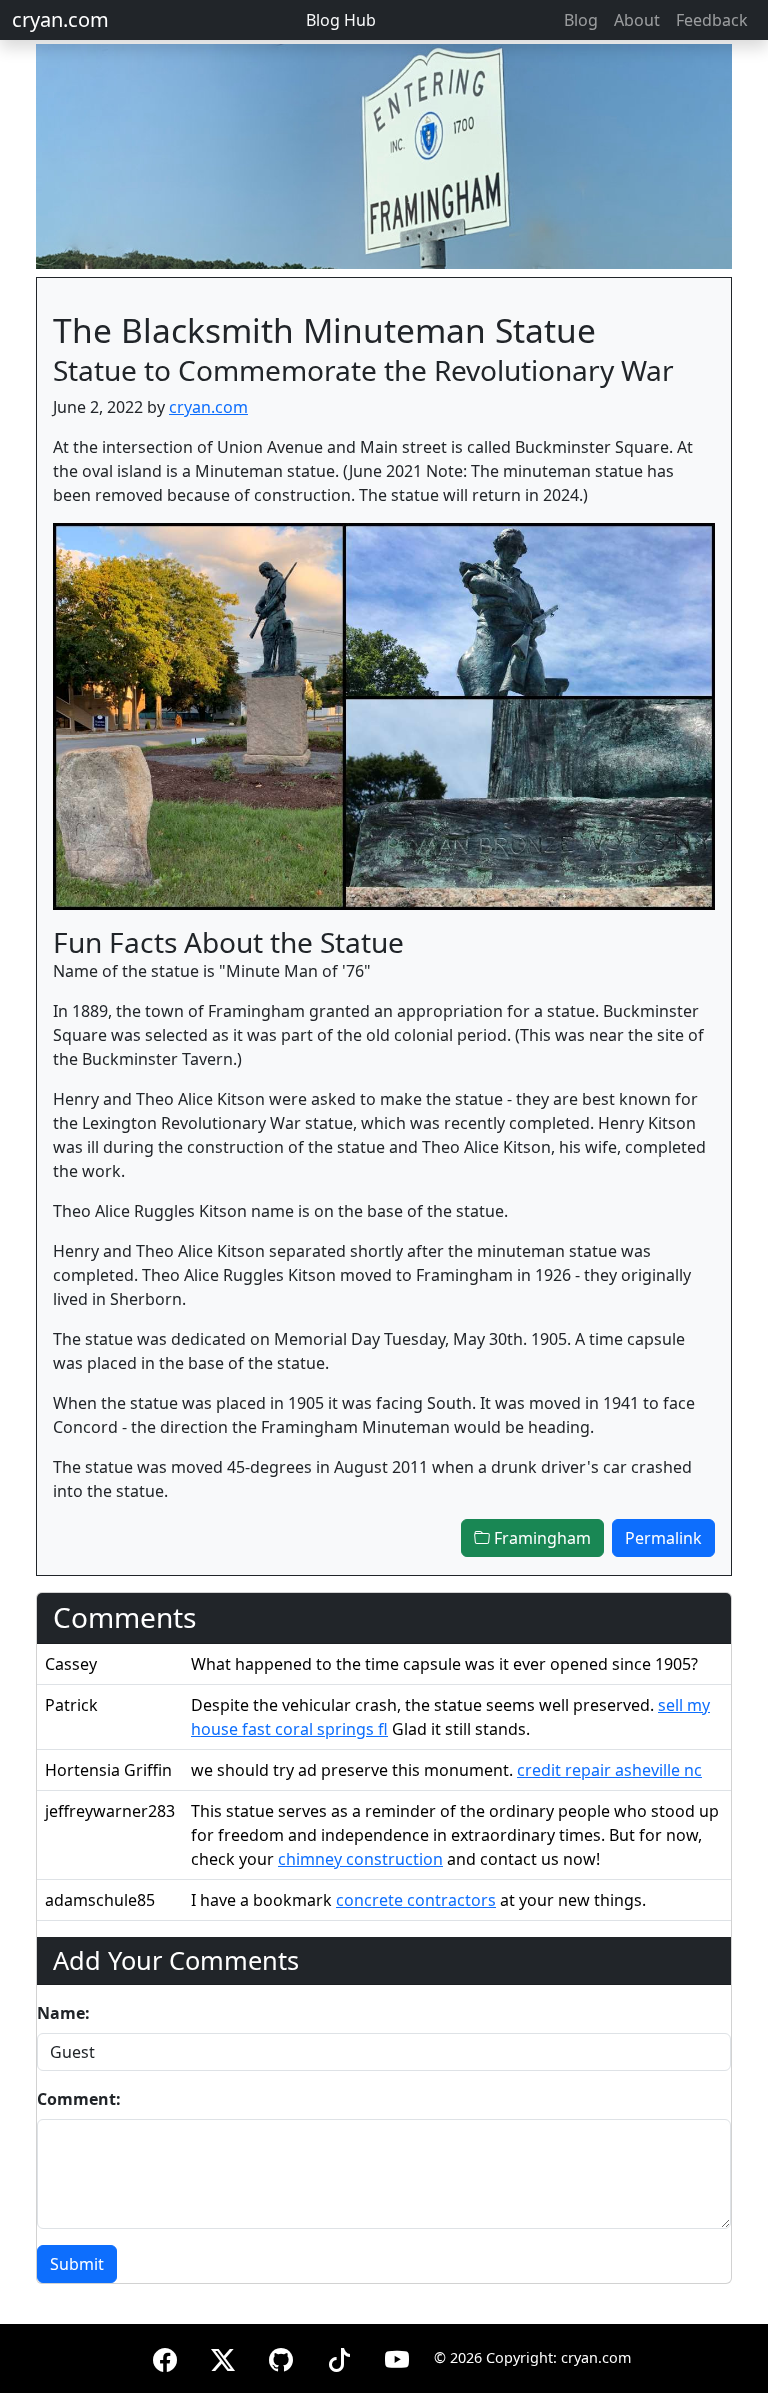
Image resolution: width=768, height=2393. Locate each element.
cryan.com (60, 19)
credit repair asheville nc (609, 1770)
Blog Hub (341, 20)
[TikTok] (339, 2356)
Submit (77, 2264)
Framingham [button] (540, 1538)
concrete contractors (416, 1900)
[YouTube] (397, 2356)
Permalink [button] (663, 1538)
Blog (581, 20)
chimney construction (360, 1859)
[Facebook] (165, 2356)
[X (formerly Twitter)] (223, 2356)
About (637, 20)
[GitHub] (281, 2356)
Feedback (712, 20)
